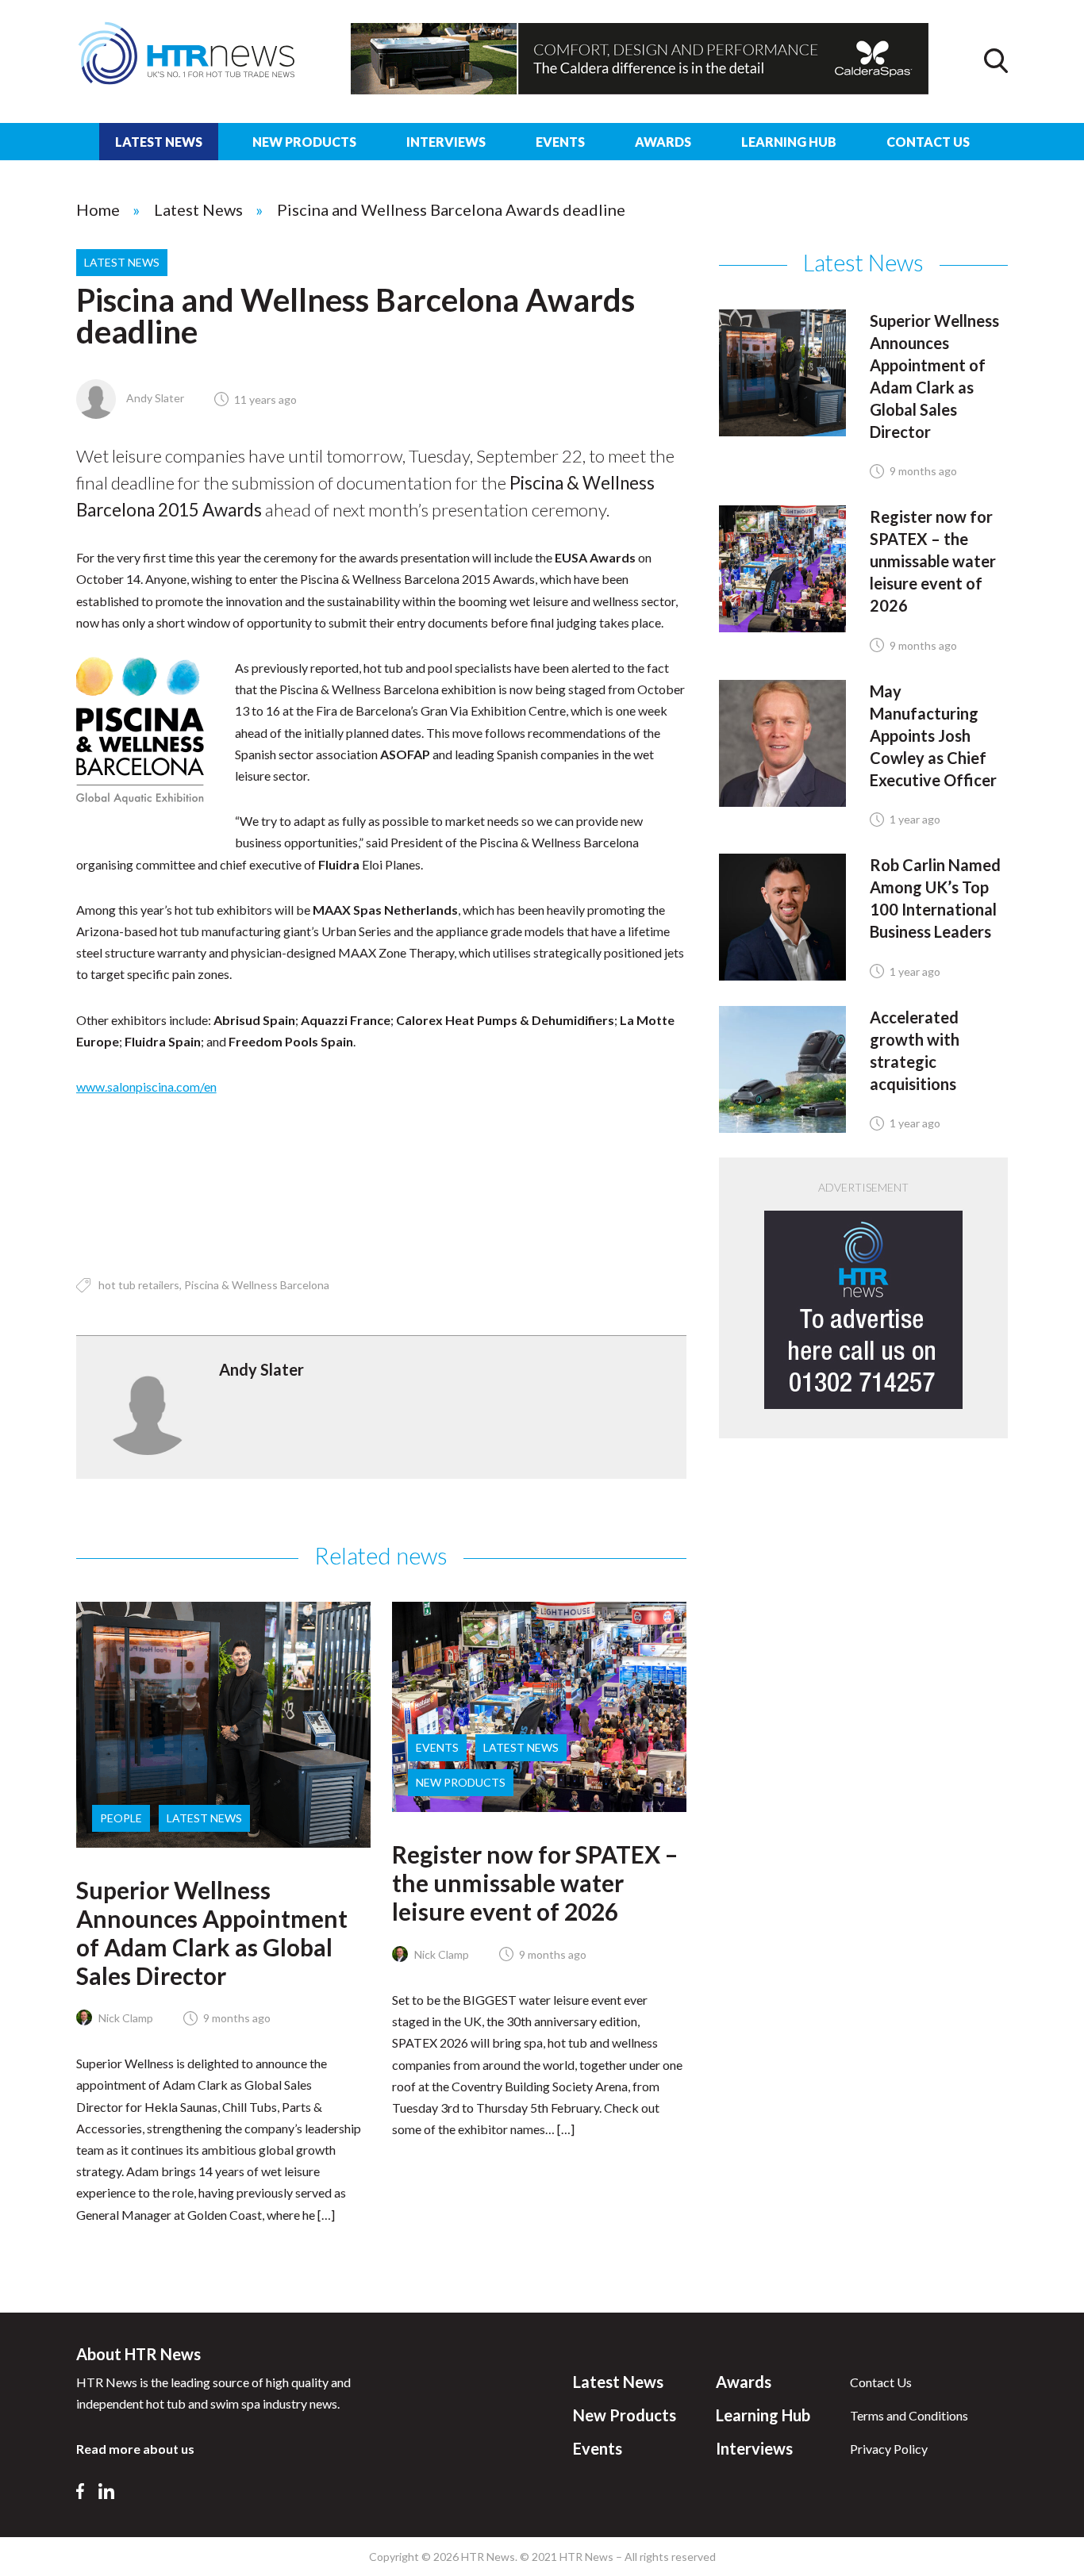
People (121, 1818)
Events (560, 142)
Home (98, 209)
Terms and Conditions (909, 2415)
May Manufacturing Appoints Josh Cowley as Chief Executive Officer (933, 735)
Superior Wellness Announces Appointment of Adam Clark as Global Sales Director (212, 1933)
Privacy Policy (889, 2449)
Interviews (446, 142)
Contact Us (928, 142)
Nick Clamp (125, 2018)
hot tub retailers (139, 1285)
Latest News (159, 142)
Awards (663, 142)
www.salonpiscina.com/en (146, 1086)
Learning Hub (789, 142)
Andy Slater (154, 398)
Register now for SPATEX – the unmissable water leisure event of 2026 (535, 1883)
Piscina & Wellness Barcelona (257, 1285)
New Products (304, 142)
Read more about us (135, 2449)
